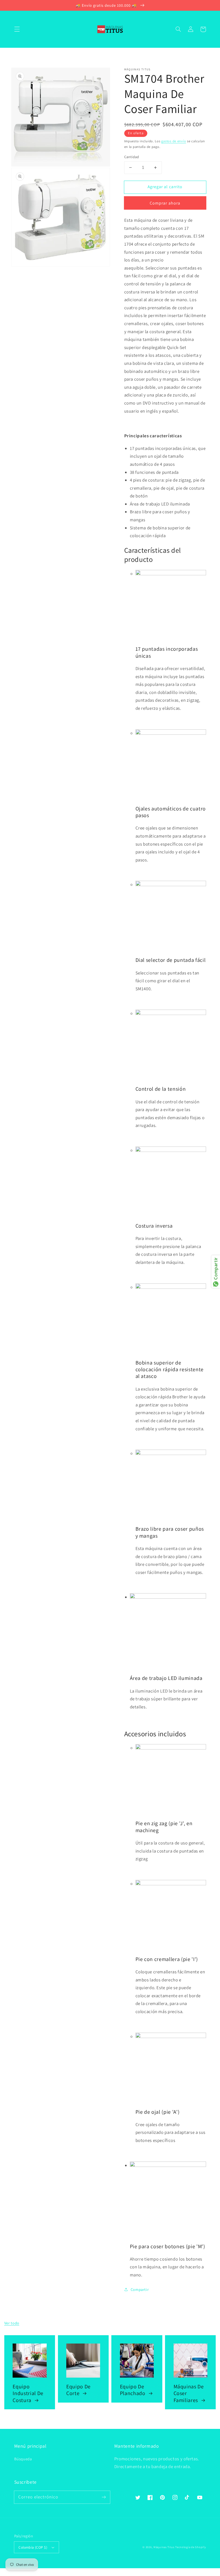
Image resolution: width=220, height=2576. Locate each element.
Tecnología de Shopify (190, 2547)
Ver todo (12, 2323)
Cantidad (132, 157)
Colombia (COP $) (33, 2547)
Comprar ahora (165, 203)
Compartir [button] (140, 2289)
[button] (17, 29)
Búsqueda (23, 2459)
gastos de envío (174, 141)
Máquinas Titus (164, 2547)
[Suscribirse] (104, 2497)
